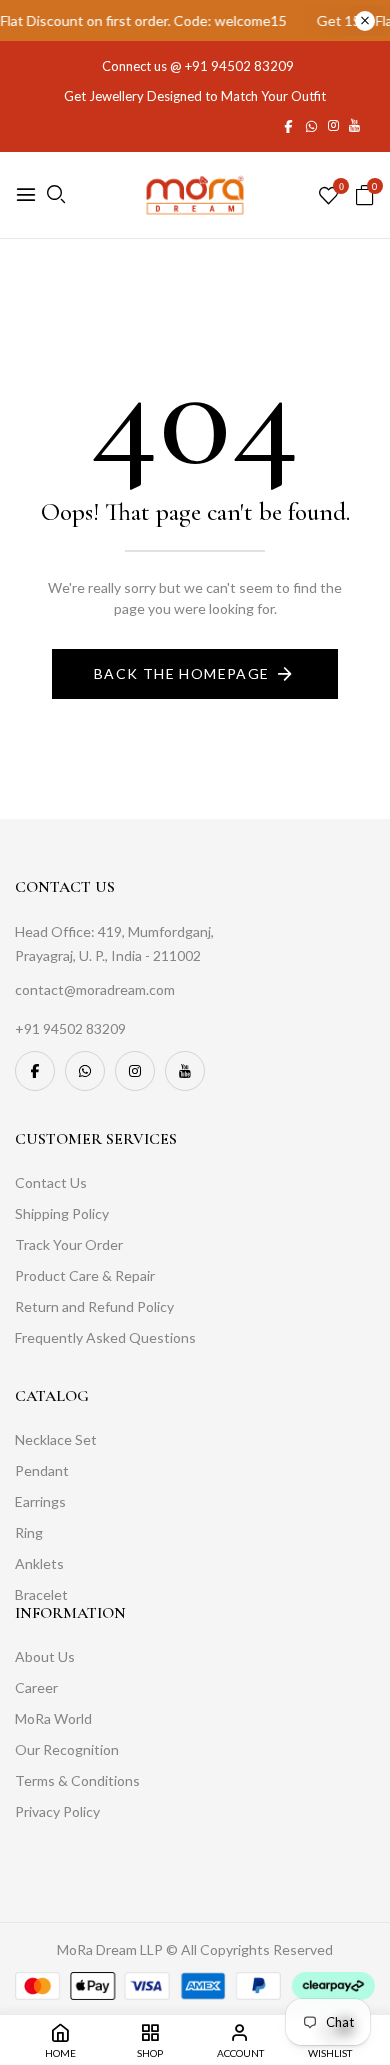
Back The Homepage (182, 673)
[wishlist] (328, 196)
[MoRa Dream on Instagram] (333, 125)
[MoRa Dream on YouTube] (354, 125)
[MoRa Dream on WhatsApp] (311, 125)
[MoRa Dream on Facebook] (288, 125)
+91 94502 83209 (239, 66)
